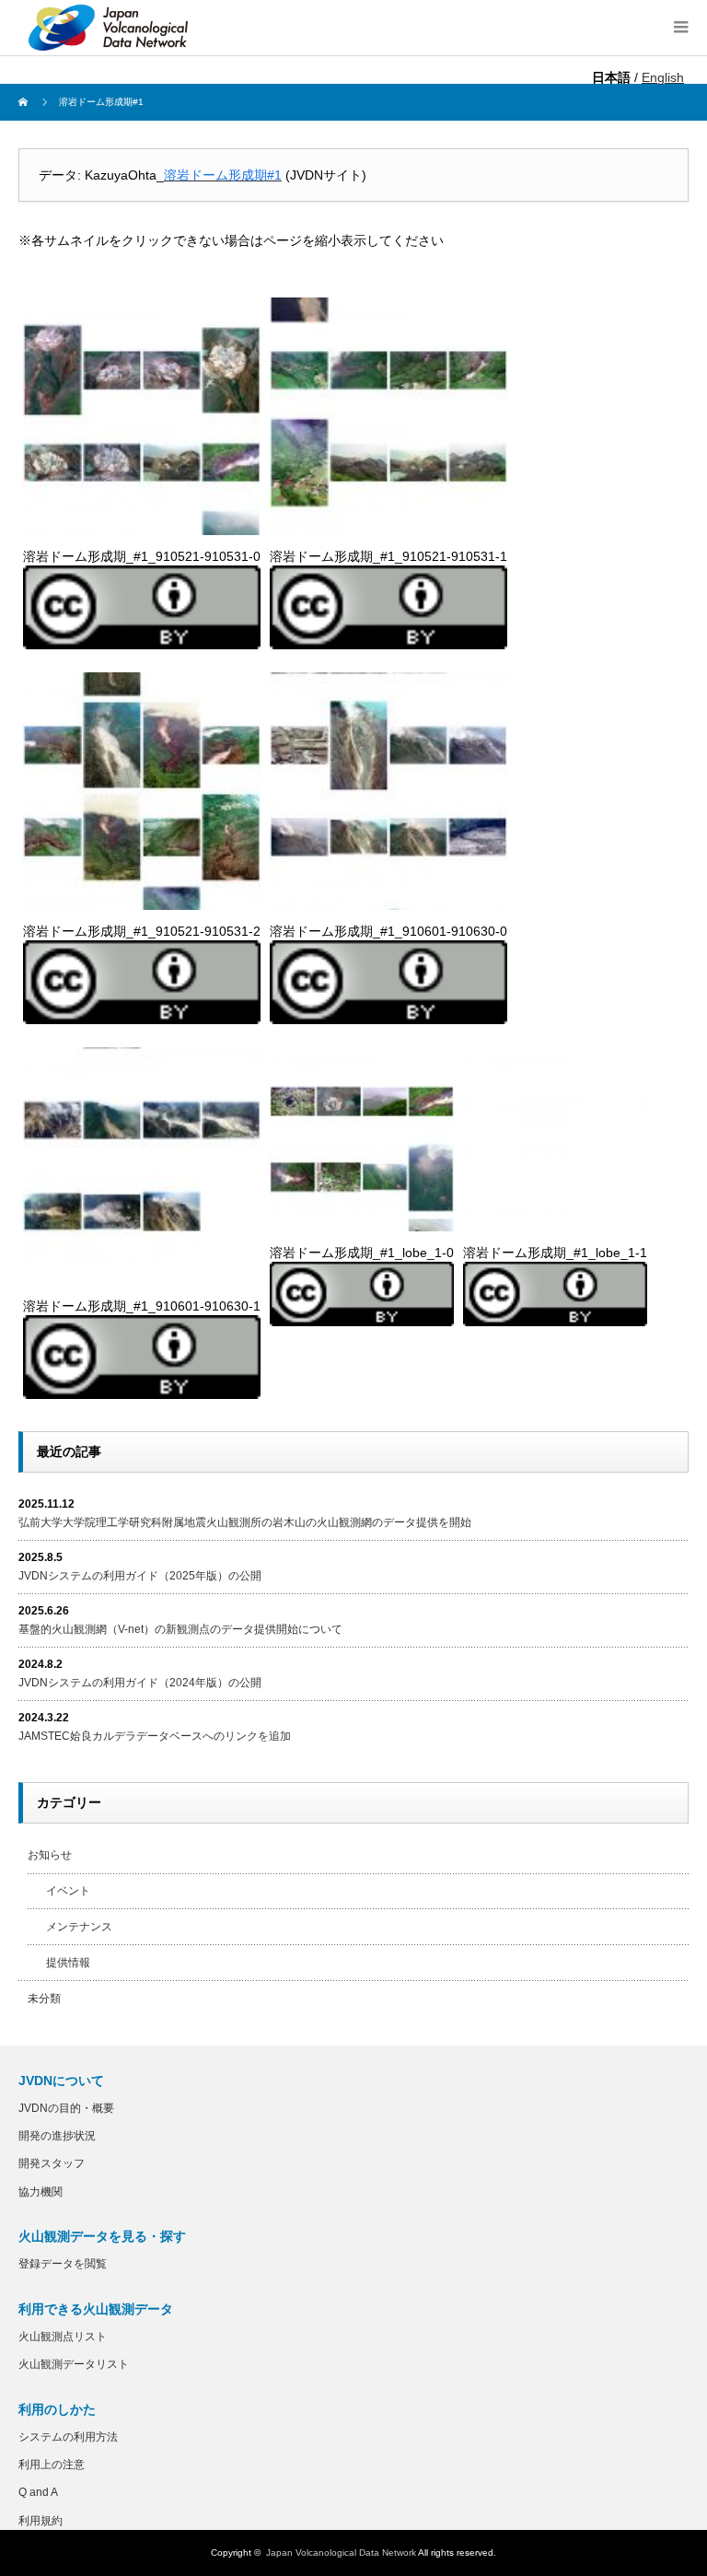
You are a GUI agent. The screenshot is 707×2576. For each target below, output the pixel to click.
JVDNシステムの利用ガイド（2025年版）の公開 (140, 1576)
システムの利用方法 (68, 2437)
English (663, 77)
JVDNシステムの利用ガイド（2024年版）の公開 (140, 1683)
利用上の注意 (52, 2465)
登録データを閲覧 (63, 2264)
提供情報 (68, 1963)
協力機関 (41, 2192)
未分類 (44, 1999)
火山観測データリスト (74, 2364)
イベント (68, 1891)
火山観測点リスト (63, 2337)
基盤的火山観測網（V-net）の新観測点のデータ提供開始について (180, 1629)
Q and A (38, 2492)
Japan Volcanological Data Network (341, 2553)
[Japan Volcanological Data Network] (109, 28)
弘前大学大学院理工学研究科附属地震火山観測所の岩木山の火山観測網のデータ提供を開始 (245, 1522)
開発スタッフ (52, 2163)
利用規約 (41, 2521)
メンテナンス (79, 1927)
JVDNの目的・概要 (66, 2108)
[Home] (25, 102)
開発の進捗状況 (57, 2136)
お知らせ (50, 1855)
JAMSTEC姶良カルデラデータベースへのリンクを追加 (155, 1736)
